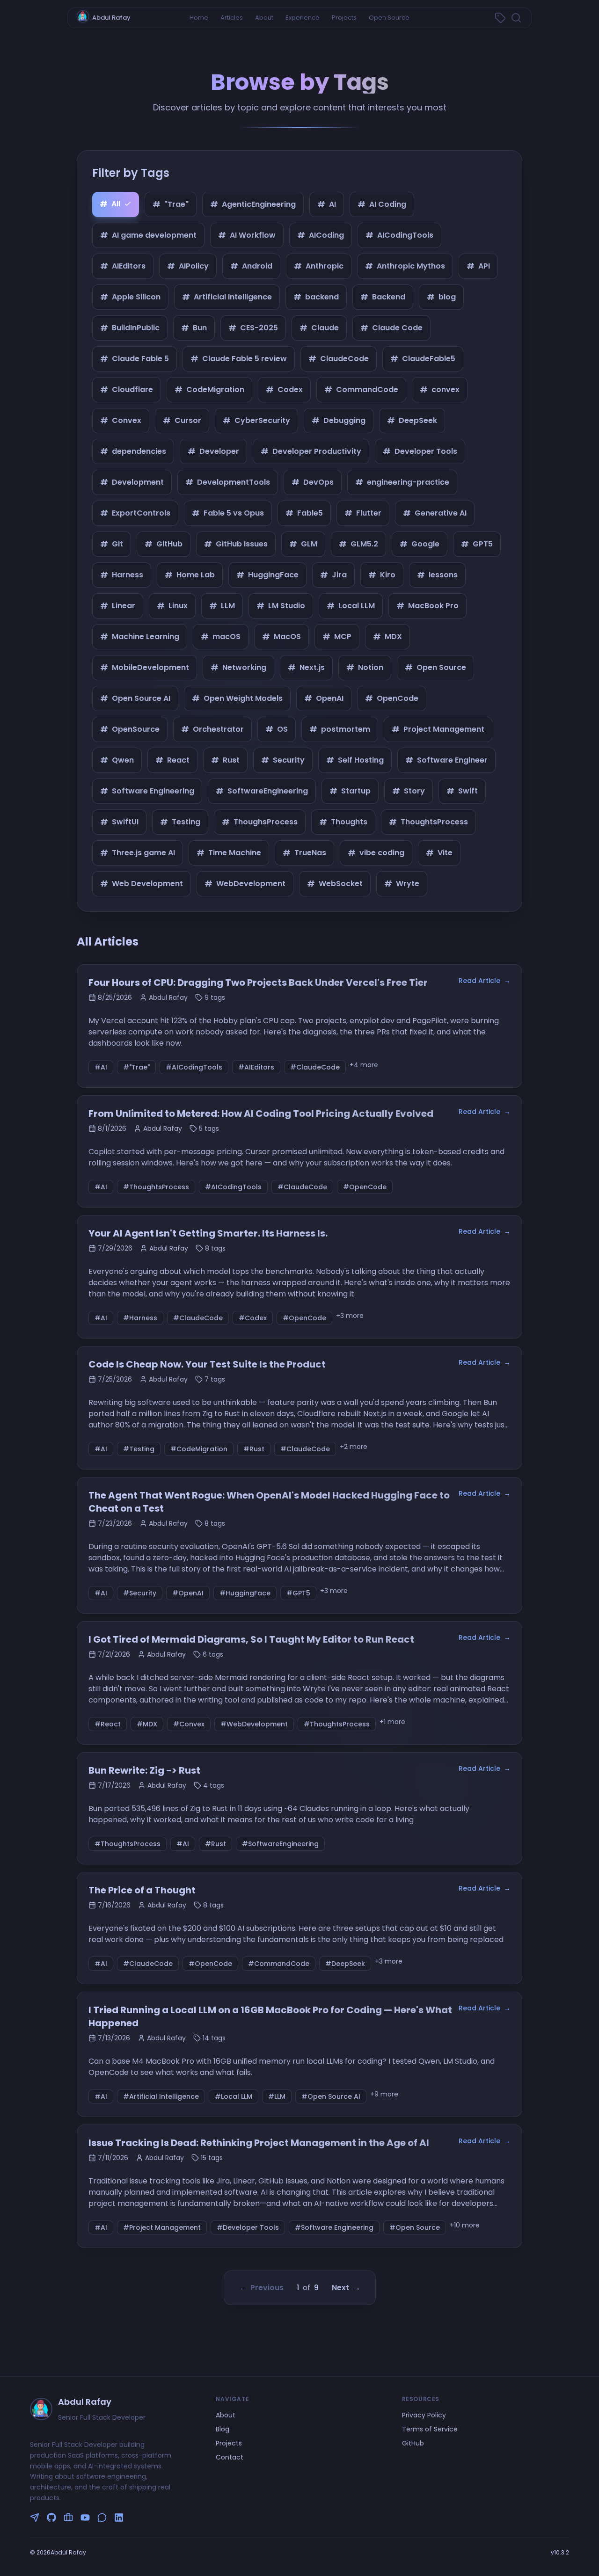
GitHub (413, 2443)
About (264, 18)
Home (199, 18)
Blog (223, 2429)
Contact (230, 2457)
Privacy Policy (424, 2415)
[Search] (516, 18)
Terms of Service (430, 2429)
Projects (344, 18)
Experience (303, 18)
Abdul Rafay (111, 18)
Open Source (389, 18)
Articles (232, 18)
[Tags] (500, 18)
